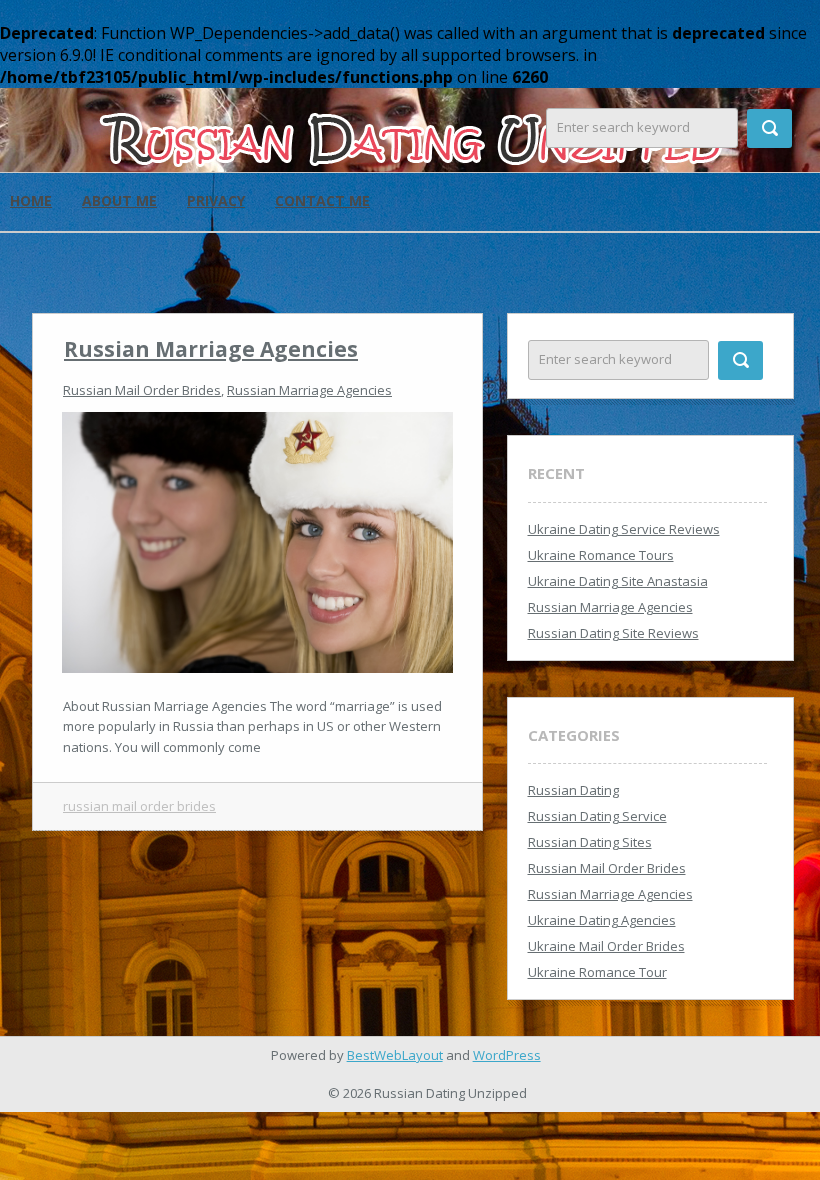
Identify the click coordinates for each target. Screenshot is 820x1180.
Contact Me (322, 200)
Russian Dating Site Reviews (613, 633)
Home (31, 200)
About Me (119, 200)
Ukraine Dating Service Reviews (624, 529)
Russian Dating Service (597, 816)
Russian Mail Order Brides (142, 390)
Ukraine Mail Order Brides (606, 946)
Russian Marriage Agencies (211, 349)
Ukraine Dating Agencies (602, 920)
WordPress (507, 1055)
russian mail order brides (139, 806)
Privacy (216, 200)
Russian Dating (573, 790)
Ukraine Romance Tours (601, 555)
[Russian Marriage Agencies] (257, 541)
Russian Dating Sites (590, 842)
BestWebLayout (395, 1055)
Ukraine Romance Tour (597, 972)
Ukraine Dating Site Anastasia (618, 581)
